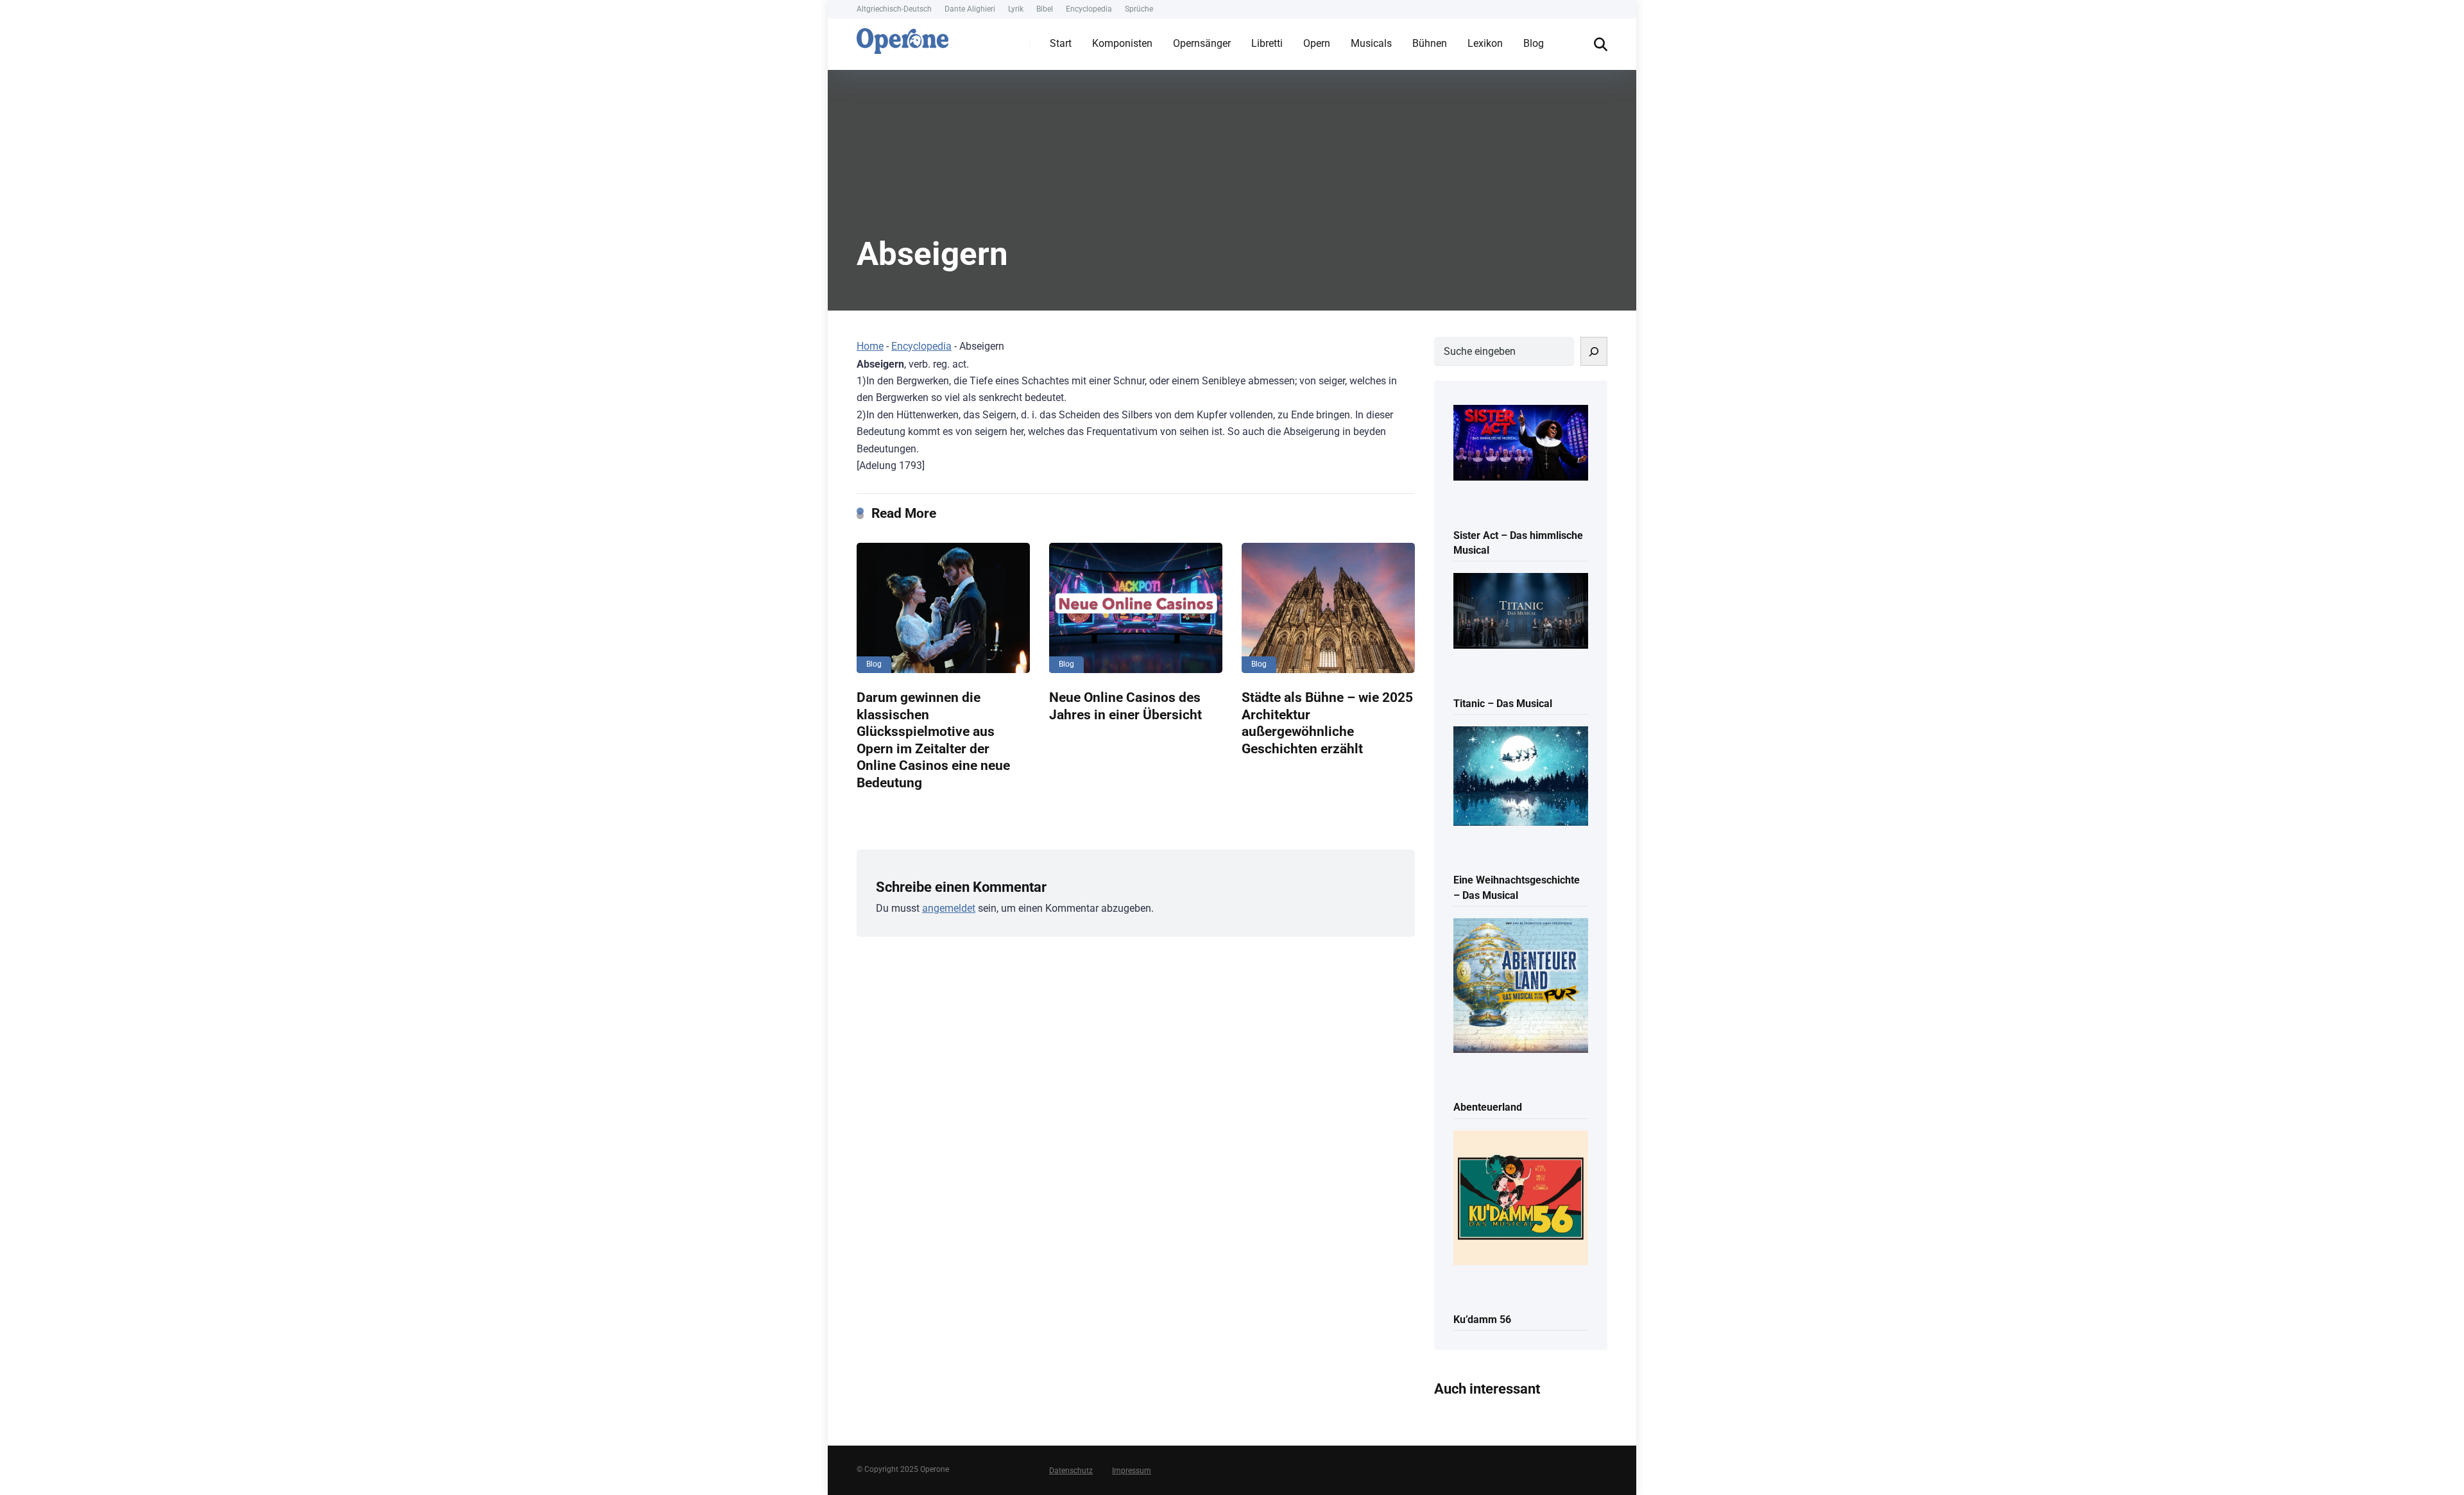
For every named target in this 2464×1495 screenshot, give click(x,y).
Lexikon (1485, 43)
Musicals (1371, 43)
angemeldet (949, 908)
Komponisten (1122, 43)
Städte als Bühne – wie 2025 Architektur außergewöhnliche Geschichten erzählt (1327, 723)
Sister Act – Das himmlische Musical (1518, 543)
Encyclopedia (1089, 9)
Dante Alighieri (970, 9)
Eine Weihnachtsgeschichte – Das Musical (1517, 887)
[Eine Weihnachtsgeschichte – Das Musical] (1521, 777)
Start (1061, 43)
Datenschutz (1071, 1471)
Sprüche (1139, 9)
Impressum (1132, 1471)
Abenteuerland (1488, 1107)
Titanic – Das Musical (1503, 704)
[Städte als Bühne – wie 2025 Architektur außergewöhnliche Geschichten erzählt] (1328, 608)
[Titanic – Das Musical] (1521, 612)
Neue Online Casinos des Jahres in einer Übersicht (1125, 706)
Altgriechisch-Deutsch (894, 9)
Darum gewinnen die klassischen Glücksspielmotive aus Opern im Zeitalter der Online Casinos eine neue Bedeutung (933, 740)
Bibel (1045, 9)
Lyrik (1016, 9)
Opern (1317, 43)
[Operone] (903, 38)
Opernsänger (1202, 43)
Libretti (1267, 43)
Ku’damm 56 (1482, 1320)
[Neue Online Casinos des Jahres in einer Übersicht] (1136, 608)
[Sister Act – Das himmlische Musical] (1521, 444)
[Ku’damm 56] (1521, 1199)
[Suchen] (1594, 351)
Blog (1534, 43)
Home (870, 346)
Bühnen (1430, 43)
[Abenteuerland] (1521, 987)
